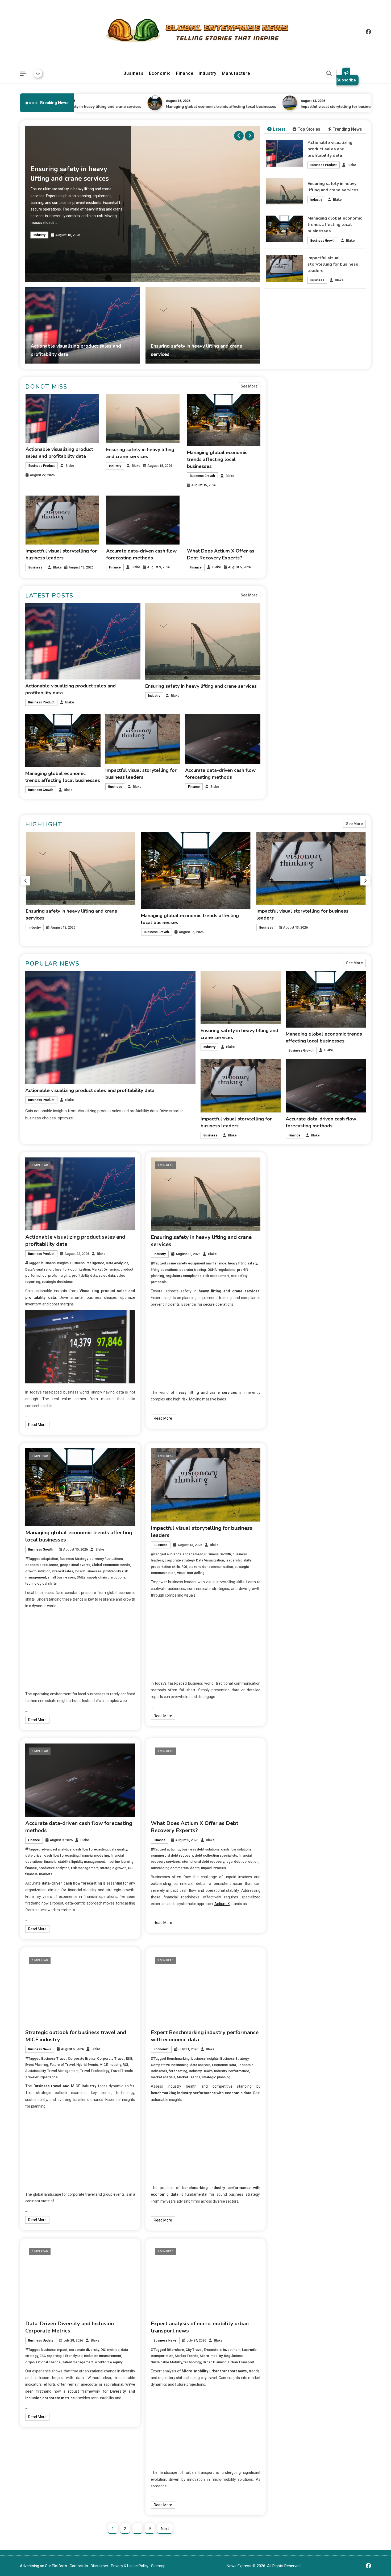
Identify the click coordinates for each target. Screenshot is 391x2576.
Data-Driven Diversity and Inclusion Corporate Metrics (70, 2327)
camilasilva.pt (293, 1176)
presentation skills (165, 1567)
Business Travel (54, 2058)
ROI (184, 1567)
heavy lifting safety (242, 1263)
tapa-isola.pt (293, 1247)
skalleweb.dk (293, 1334)
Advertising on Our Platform (43, 2566)
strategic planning (216, 2077)
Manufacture (236, 73)
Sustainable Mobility (166, 2362)
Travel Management (63, 2071)
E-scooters (213, 2350)
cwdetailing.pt (294, 1269)
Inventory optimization (72, 1269)
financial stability (57, 1862)
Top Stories (309, 129)
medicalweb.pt (294, 1197)
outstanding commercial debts (175, 1868)
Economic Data (224, 2065)
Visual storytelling (191, 1573)
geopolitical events (75, 1565)
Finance (185, 73)
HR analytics (73, 2356)
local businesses (88, 1571)
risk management (85, 1868)
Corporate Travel (111, 2058)
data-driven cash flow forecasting (52, 1855)
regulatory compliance (184, 1276)
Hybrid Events (87, 2065)
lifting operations (164, 1270)
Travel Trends (122, 2071)
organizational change (43, 2362)
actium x (173, 1849)
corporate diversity (84, 2350)
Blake (352, 165)
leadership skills (238, 1560)
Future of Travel (62, 2065)
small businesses (61, 1577)
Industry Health (201, 2071)
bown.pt (289, 1226)
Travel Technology (95, 2071)
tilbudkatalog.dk (295, 1298)
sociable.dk (291, 1326)
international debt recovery (203, 1862)
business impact (54, 2350)
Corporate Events (82, 2058)
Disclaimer (99, 2566)
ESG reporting (51, 2356)
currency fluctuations (106, 1559)
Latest (279, 129)
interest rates (63, 1571)
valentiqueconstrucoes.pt (304, 1283)
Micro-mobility (211, 2356)
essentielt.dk (293, 1312)
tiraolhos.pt (292, 1377)
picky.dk (288, 1348)
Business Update (41, 2340)
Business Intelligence (87, 1263)
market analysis (163, 2077)
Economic (160, 73)
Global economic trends (111, 1565)
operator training (193, 1270)
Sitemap (158, 2566)
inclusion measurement (103, 2356)
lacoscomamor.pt (297, 1211)
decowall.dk (292, 1370)
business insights (55, 1263)
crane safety (177, 1263)
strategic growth (113, 1868)
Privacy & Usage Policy (130, 2566)
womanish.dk (293, 1305)
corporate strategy (180, 1560)
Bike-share (175, 2350)
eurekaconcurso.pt (298, 1219)
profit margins (59, 1275)
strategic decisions (57, 1282)
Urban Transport (241, 2362)
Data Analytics (117, 1263)
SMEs (81, 1577)
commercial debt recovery (172, 1855)
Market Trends (189, 2077)
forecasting (178, 2071)
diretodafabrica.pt (297, 1233)
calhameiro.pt (294, 1255)
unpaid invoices (213, 1868)
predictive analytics (54, 1868)
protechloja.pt (294, 1190)
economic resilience (42, 1565)
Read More (37, 1425)
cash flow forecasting (90, 1849)
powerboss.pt (294, 1161)
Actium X (222, 1904)
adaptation (50, 1559)
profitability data (84, 1275)
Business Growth (323, 241)
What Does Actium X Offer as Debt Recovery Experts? (195, 1827)
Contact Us (79, 2566)
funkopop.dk (292, 1355)
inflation (44, 1571)
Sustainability (35, 2071)
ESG (129, 2058)
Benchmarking (178, 2058)
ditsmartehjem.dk (297, 1341)
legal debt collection (242, 1862)
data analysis (200, 2065)
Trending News (347, 129)
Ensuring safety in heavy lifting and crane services (201, 686)
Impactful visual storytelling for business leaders (253, 107)
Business (134, 73)
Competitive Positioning (170, 2065)
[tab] (276, 129)
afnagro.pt (291, 1168)
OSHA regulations (221, 1270)
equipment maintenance (207, 1263)
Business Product (324, 165)
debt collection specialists (216, 1855)
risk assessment (216, 1276)
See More (249, 386)
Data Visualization (39, 1269)
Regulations (233, 2356)
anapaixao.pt (293, 1183)
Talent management (78, 2362)
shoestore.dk (293, 1319)
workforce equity (109, 2362)
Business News (40, 2049)
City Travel (194, 2350)
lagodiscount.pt (295, 1204)
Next (165, 2529)
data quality (118, 1849)
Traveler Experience (41, 2077)
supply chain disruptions (106, 1577)
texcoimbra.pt (294, 1291)
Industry (208, 73)
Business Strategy (74, 1559)
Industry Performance (232, 2071)
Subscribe (346, 80)
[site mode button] (38, 73)
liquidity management (88, 1862)
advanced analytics (56, 1849)
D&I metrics (110, 2350)
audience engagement (185, 1554)
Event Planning (37, 2065)
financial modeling (95, 1855)
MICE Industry (110, 2065)
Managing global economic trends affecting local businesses (129, 107)
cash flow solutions (236, 1849)
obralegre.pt (292, 1276)
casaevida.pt (293, 1262)
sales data (107, 1275)
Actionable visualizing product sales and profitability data (330, 149)
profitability (112, 1571)
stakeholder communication (211, 1567)
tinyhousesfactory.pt (300, 1240)
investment (232, 2350)
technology (192, 2362)
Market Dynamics (105, 1269)
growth (31, 1571)
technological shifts (41, 1583)
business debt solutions (201, 1849)
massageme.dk (295, 1362)
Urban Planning (215, 2362)
